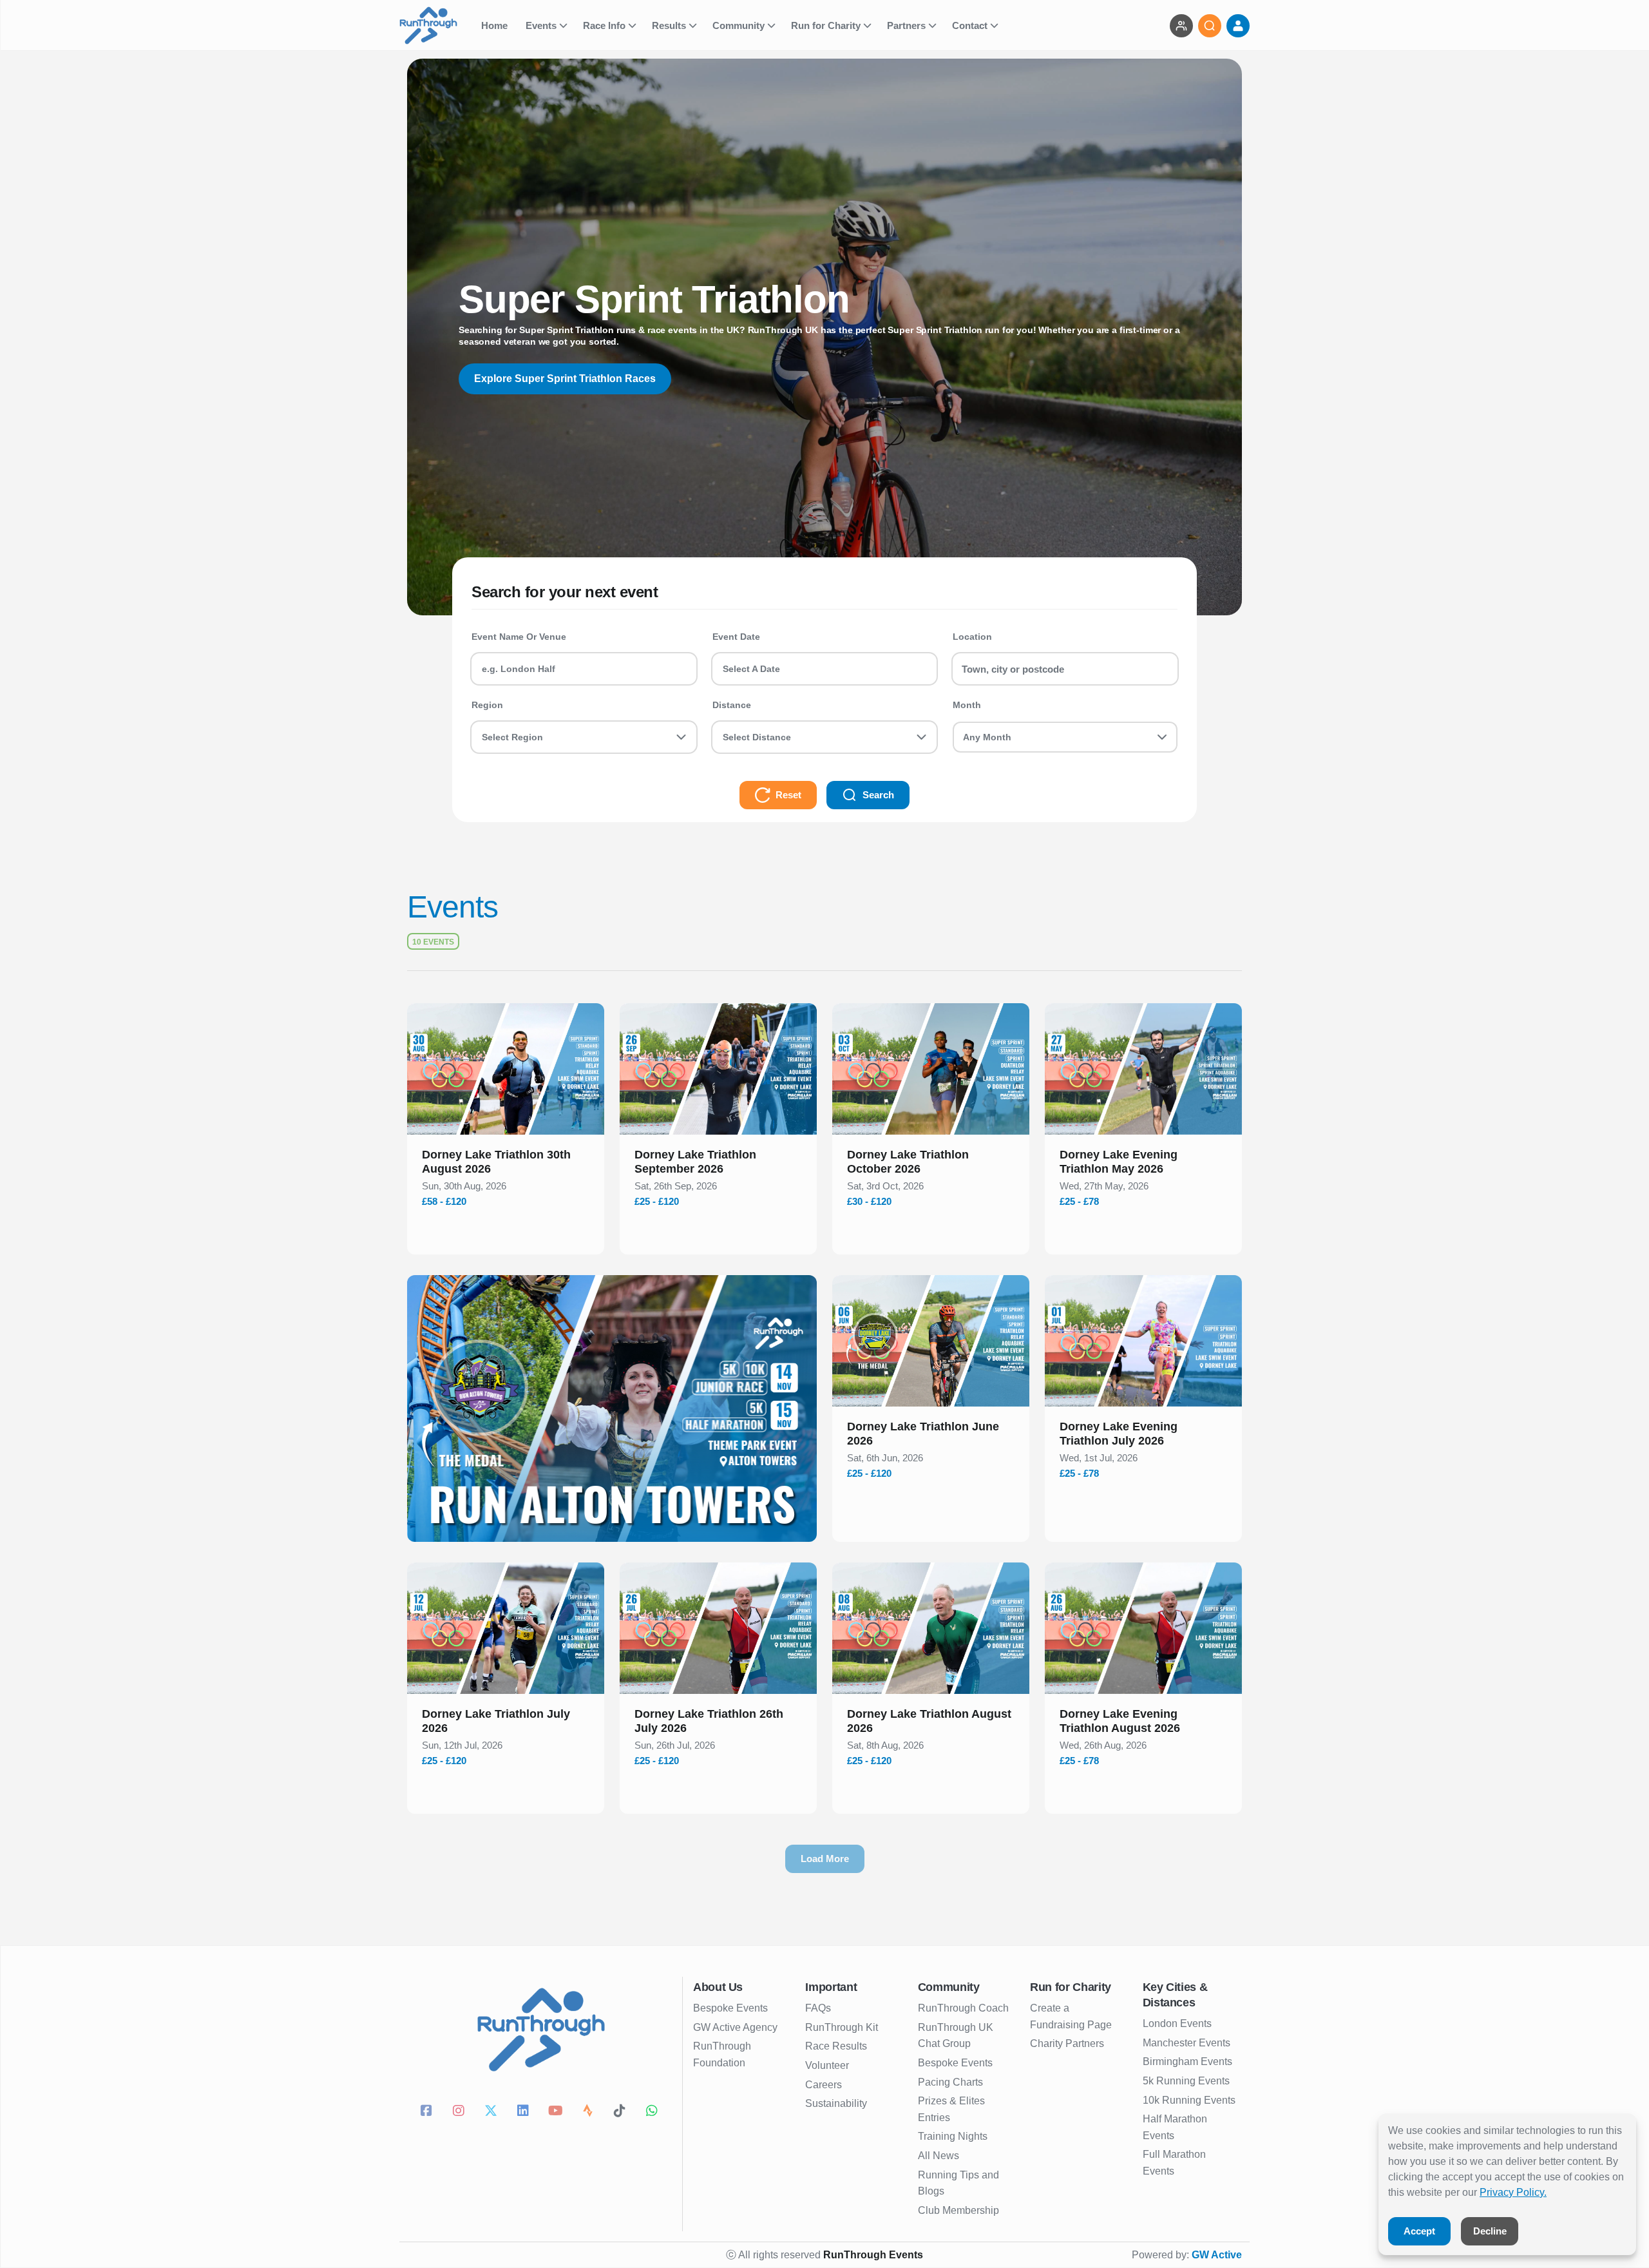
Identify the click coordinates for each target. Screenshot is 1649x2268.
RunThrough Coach (963, 2008)
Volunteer (827, 2065)
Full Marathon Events (1174, 2163)
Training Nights (953, 2136)
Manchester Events (1187, 2043)
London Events (1177, 2023)
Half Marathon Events (1175, 2127)
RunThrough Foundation (722, 2054)
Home (496, 25)
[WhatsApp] (654, 2112)
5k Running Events (1186, 2081)
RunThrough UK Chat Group (956, 2036)
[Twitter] (493, 2112)
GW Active (1217, 2255)
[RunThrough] (436, 25)
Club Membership (958, 2210)
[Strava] (589, 2112)
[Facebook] (428, 2112)
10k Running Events (1189, 2100)
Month (967, 705)
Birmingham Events (1187, 2061)
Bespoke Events (730, 2008)
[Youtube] (557, 2112)
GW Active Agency (735, 2027)
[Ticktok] (622, 2112)
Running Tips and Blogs (958, 2183)
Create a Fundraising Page (1071, 2016)
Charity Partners (1067, 2043)
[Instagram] (461, 2112)
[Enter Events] (1181, 26)
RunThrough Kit (842, 2027)
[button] (506, 1164)
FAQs (818, 2008)
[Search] (1210, 26)
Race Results (836, 2046)
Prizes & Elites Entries (951, 2109)
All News (939, 2156)
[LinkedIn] (525, 2112)
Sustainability (836, 2103)
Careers (824, 2085)
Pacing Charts (950, 2082)
